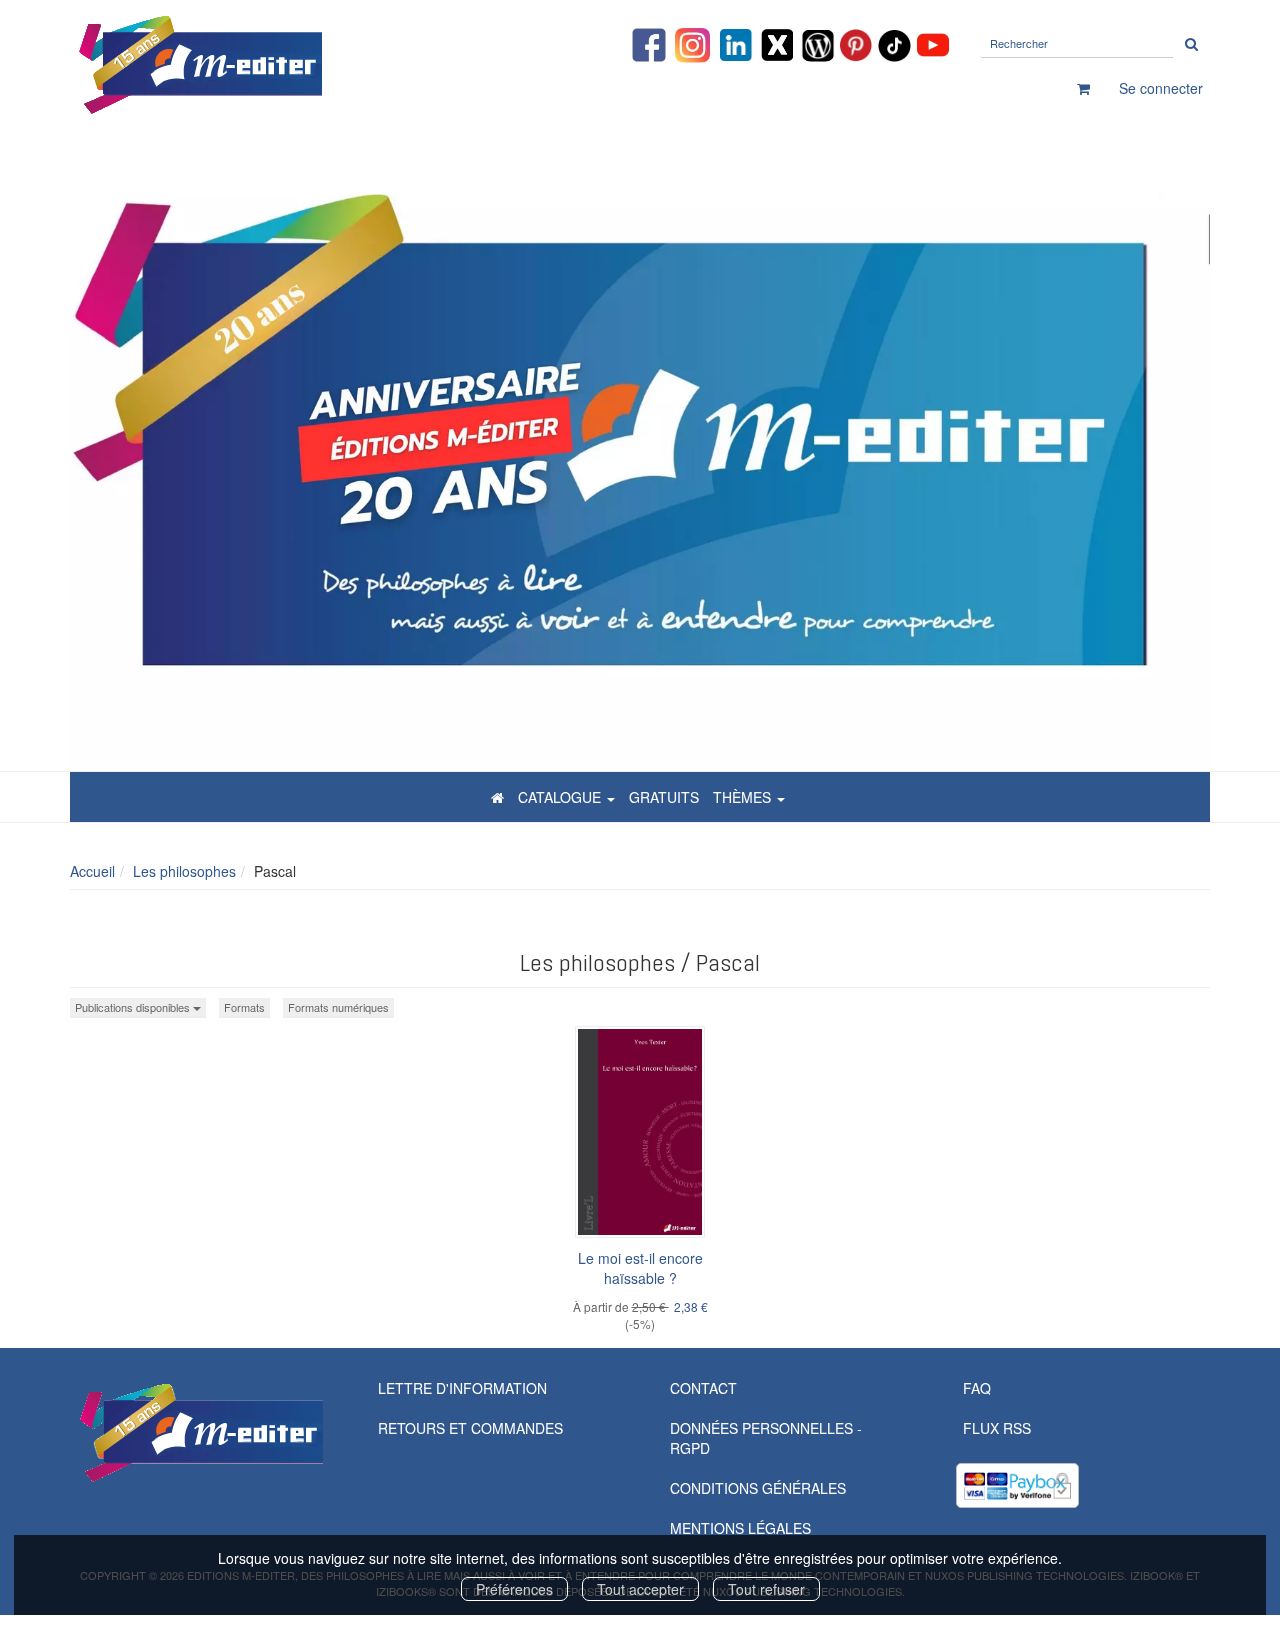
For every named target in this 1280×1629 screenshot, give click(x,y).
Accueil (92, 871)
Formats (244, 1007)
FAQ (977, 1388)
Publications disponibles (134, 1007)
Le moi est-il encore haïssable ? (640, 1268)
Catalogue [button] (561, 797)
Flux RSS (997, 1428)
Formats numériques (338, 1007)
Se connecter (1161, 88)
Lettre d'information (462, 1388)
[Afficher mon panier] (1083, 88)
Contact (703, 1388)
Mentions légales (740, 1528)
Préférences (514, 1589)
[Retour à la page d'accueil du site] (250, 65)
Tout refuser (766, 1589)
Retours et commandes (470, 1428)
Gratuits (664, 797)
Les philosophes (184, 871)
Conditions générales (758, 1488)
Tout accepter (640, 1589)
